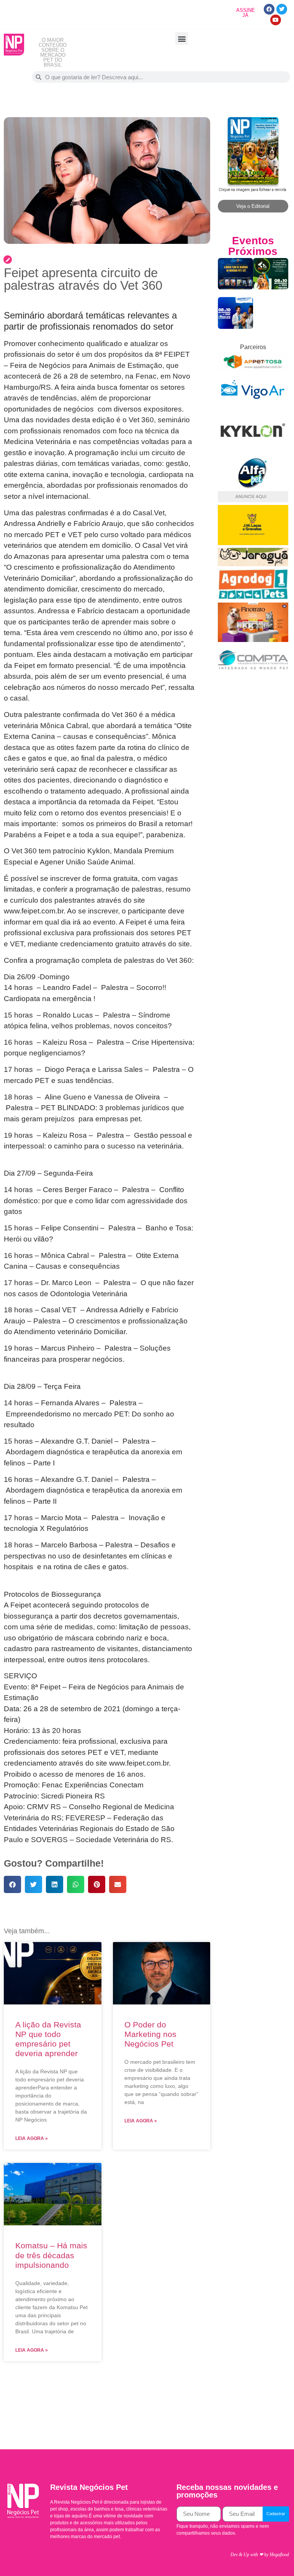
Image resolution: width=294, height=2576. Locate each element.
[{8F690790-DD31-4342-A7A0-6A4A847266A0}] (253, 403)
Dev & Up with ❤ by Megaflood (260, 2555)
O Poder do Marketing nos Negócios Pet (150, 2034)
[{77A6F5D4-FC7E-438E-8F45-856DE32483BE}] (253, 370)
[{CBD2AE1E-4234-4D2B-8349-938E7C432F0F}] (253, 564)
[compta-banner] (253, 673)
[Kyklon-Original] (253, 453)
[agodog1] (253, 598)
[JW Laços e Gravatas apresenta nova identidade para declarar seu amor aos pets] (253, 543)
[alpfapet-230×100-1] (253, 486)
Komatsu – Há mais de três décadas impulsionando (51, 2255)
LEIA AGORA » (32, 2138)
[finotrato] (253, 640)
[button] (182, 38)
